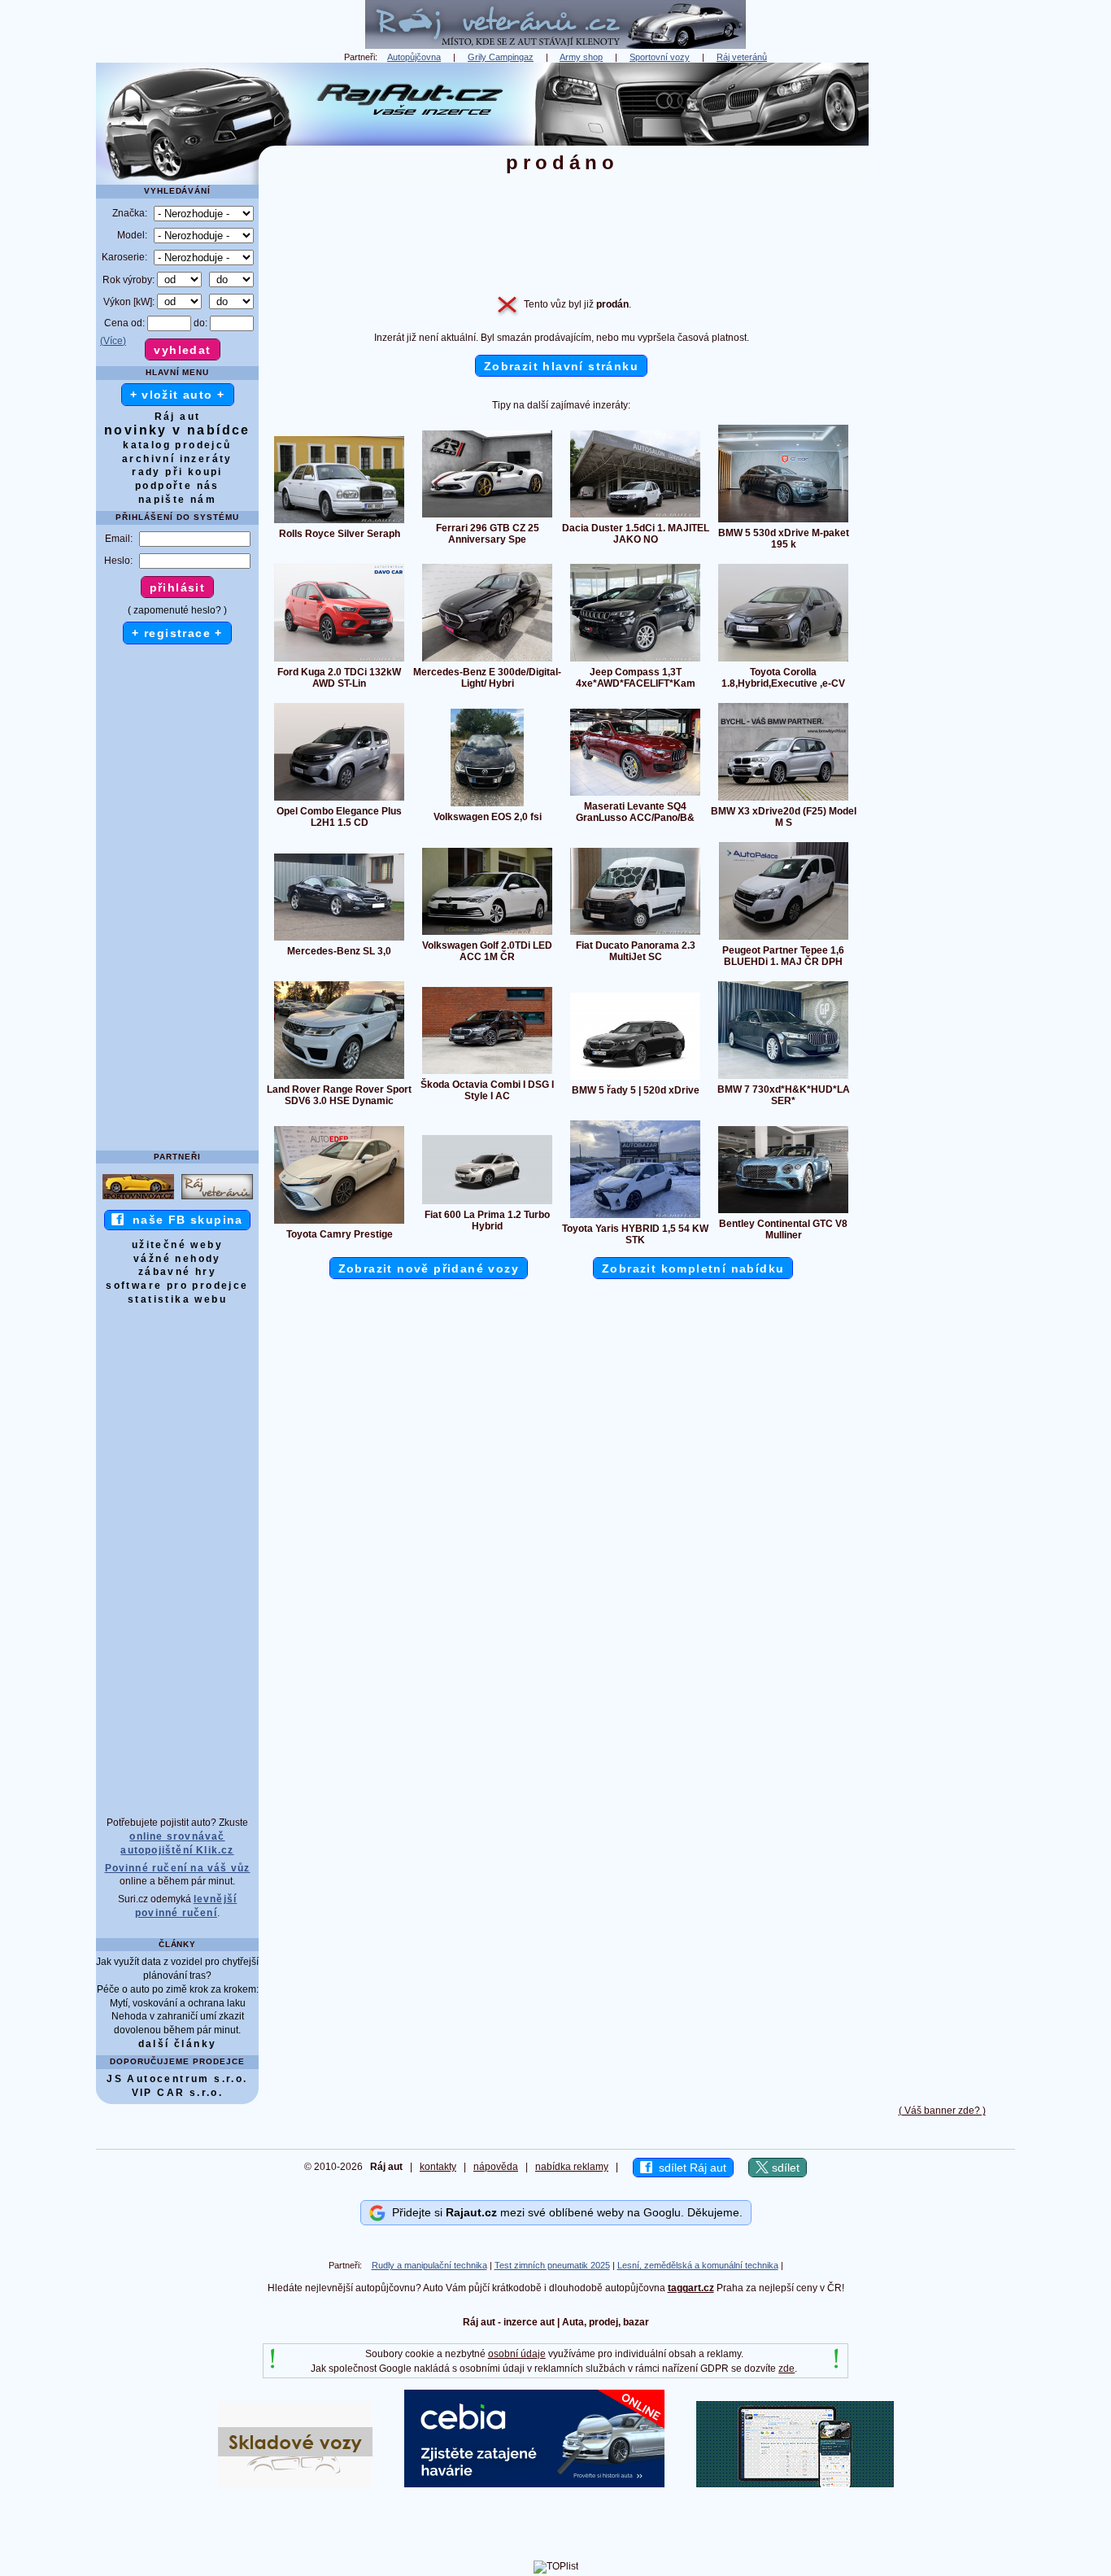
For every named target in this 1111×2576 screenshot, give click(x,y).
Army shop (581, 57)
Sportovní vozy (660, 57)
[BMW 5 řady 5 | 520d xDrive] (635, 1079)
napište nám (177, 500)
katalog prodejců (177, 445)
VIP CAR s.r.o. (178, 2093)
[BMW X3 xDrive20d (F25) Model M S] (783, 800)
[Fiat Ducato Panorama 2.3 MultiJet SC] (635, 934)
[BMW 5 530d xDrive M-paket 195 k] (783, 522)
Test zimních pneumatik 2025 (552, 2265)
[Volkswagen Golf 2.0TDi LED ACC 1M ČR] (487, 934)
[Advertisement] (942, 307)
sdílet (784, 2168)
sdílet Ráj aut (689, 2168)
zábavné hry (177, 1272)
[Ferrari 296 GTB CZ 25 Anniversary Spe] (487, 517)
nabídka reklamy (572, 2167)
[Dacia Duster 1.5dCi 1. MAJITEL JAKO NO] (635, 517)
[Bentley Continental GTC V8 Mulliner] (783, 1212)
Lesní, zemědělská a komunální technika (698, 2265)
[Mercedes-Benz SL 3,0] (339, 940)
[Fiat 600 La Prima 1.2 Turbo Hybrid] (487, 1203)
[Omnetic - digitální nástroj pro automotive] (795, 2484)
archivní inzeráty (177, 459)
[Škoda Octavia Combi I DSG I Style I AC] (487, 1073)
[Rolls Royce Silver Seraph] (339, 522)
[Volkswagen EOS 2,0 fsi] (487, 806)
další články (178, 2044)
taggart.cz (691, 2288)
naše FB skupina (183, 1220)
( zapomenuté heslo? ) (177, 610)
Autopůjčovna (414, 57)
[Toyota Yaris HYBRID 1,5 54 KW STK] (635, 1217)
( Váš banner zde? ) (942, 2111)
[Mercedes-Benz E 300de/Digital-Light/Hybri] (487, 661)
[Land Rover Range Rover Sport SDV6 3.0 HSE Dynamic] (339, 1078)
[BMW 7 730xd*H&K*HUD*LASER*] (783, 1078)
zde (786, 2369)
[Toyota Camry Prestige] (339, 1223)
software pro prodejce (177, 1286)
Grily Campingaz (501, 57)
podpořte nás (177, 486)
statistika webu (177, 1299)
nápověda (496, 2167)
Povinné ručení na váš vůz (178, 1868)
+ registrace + (177, 633)
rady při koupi (177, 472)
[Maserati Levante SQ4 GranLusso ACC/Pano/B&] (635, 795)
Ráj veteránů (742, 57)
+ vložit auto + (178, 395)
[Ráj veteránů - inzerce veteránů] (555, 46)
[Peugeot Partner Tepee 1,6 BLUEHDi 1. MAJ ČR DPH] (784, 939)
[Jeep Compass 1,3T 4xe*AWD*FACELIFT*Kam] (635, 661)
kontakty (438, 2167)
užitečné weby (177, 1245)
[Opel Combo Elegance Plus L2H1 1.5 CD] (339, 800)
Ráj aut (178, 417)
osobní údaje (517, 2354)
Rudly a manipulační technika (429, 2265)
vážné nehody (177, 1259)
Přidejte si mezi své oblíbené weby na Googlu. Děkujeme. (564, 2212)
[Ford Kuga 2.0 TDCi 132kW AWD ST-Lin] (339, 661)
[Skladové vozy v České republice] (295, 2484)
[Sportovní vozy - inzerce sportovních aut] (138, 1198)
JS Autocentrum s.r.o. (177, 2079)
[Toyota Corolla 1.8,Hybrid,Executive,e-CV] (783, 661)
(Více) (113, 341)
